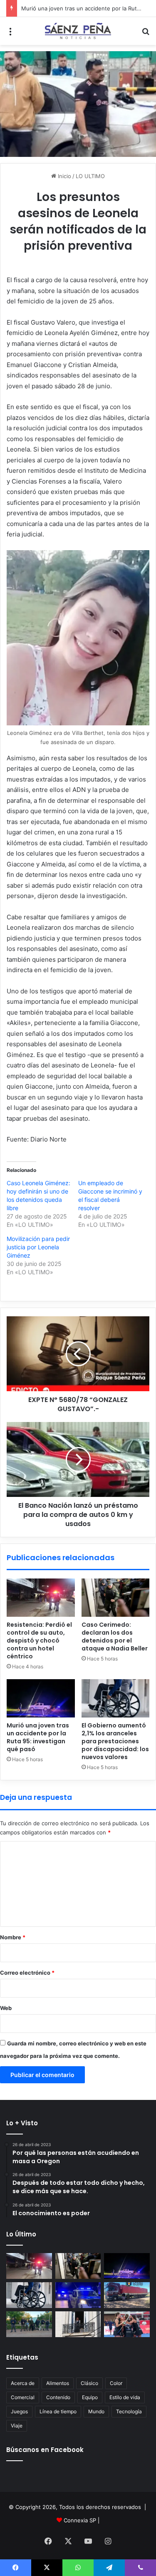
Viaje (17, 2426)
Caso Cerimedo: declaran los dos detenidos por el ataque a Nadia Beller (115, 1637)
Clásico (89, 2383)
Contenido (58, 2397)
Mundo (96, 2411)
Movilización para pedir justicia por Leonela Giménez (38, 1247)
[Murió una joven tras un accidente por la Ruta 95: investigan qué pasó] (41, 1698)
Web (6, 2008)
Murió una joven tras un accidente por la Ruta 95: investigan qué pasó (38, 1737)
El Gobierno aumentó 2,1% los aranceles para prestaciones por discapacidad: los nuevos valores (115, 1741)
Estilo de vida (125, 2397)
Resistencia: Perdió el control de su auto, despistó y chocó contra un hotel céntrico (39, 1640)
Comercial (23, 2397)
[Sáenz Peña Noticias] (78, 31)
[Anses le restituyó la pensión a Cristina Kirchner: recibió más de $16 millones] (78, 2324)
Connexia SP (80, 2520)
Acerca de (23, 2383)
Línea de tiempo (58, 2411)
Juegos (19, 2411)
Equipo (90, 2397)
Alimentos (58, 2383)
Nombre (13, 1937)
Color (116, 2383)
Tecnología (129, 2411)
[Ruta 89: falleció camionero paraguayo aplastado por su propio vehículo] (127, 2295)
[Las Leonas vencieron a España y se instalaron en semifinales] (127, 2324)
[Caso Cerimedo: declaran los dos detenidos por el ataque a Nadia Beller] (116, 1598)
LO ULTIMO (90, 176)
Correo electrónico (27, 1973)
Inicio (64, 176)
